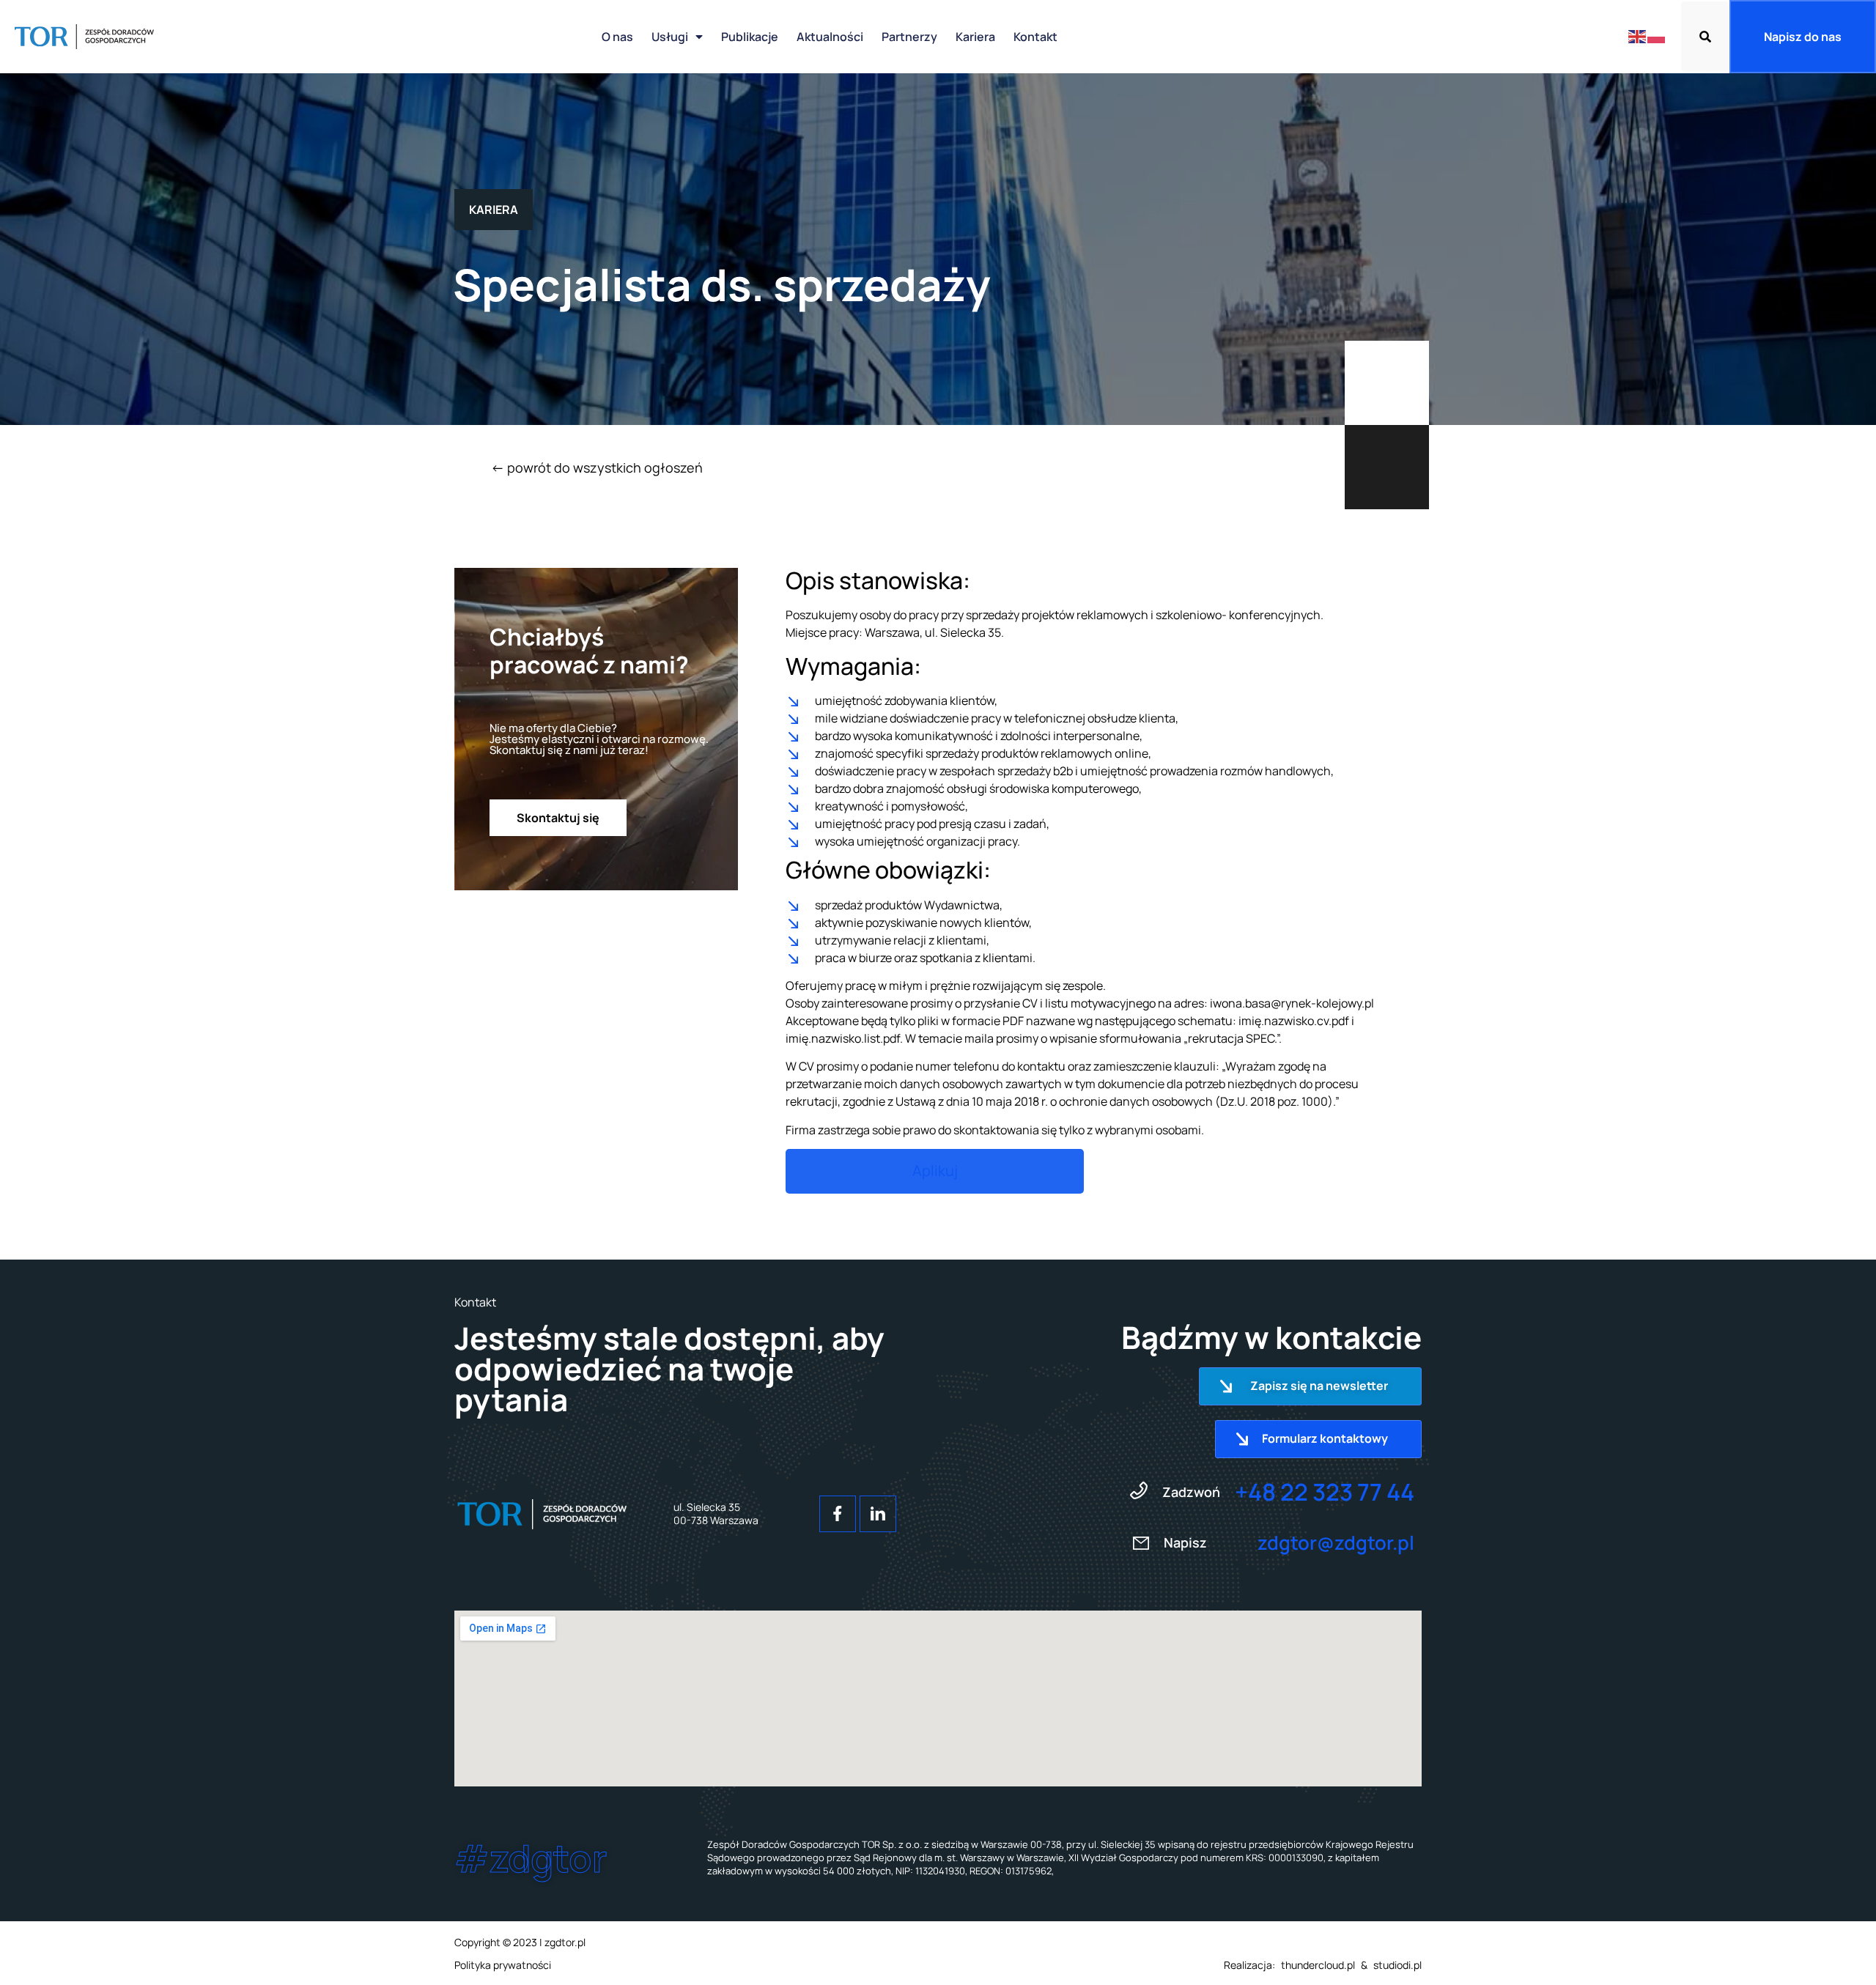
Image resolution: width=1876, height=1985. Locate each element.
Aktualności (830, 37)
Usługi (670, 37)
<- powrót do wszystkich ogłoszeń (597, 467)
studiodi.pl (1397, 1965)
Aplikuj (935, 1171)
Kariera (975, 37)
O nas (617, 37)
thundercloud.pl (1318, 1965)
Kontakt (1035, 37)
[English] (1638, 36)
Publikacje (750, 37)
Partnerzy (909, 37)
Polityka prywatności (503, 1965)
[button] (1705, 37)
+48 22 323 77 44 (1325, 1492)
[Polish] (1657, 36)
